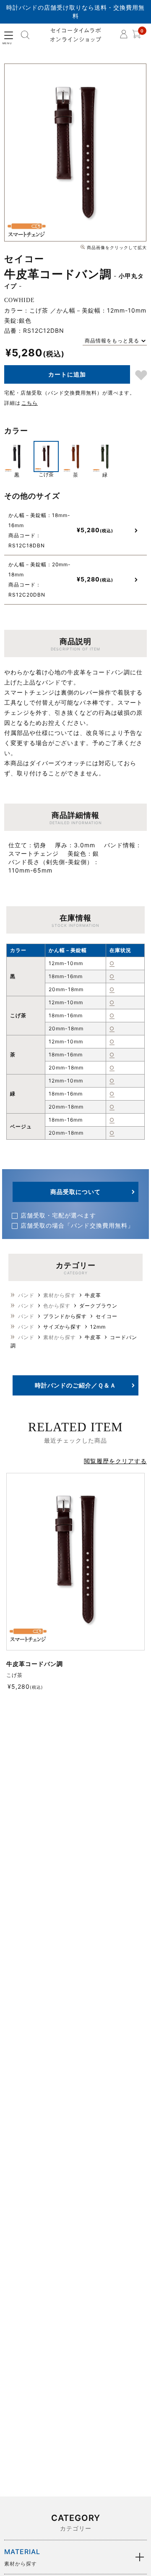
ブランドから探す (65, 1316)
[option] (75, 153)
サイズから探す (62, 1327)
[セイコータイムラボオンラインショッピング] (76, 35)
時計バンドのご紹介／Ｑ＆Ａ (75, 1385)
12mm (98, 1327)
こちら (30, 403)
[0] (136, 36)
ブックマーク (141, 375)
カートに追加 (67, 374)
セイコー (107, 1316)
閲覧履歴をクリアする (115, 1461)
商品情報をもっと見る (112, 341)
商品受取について (75, 1192)
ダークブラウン (98, 1306)
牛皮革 (93, 1295)
